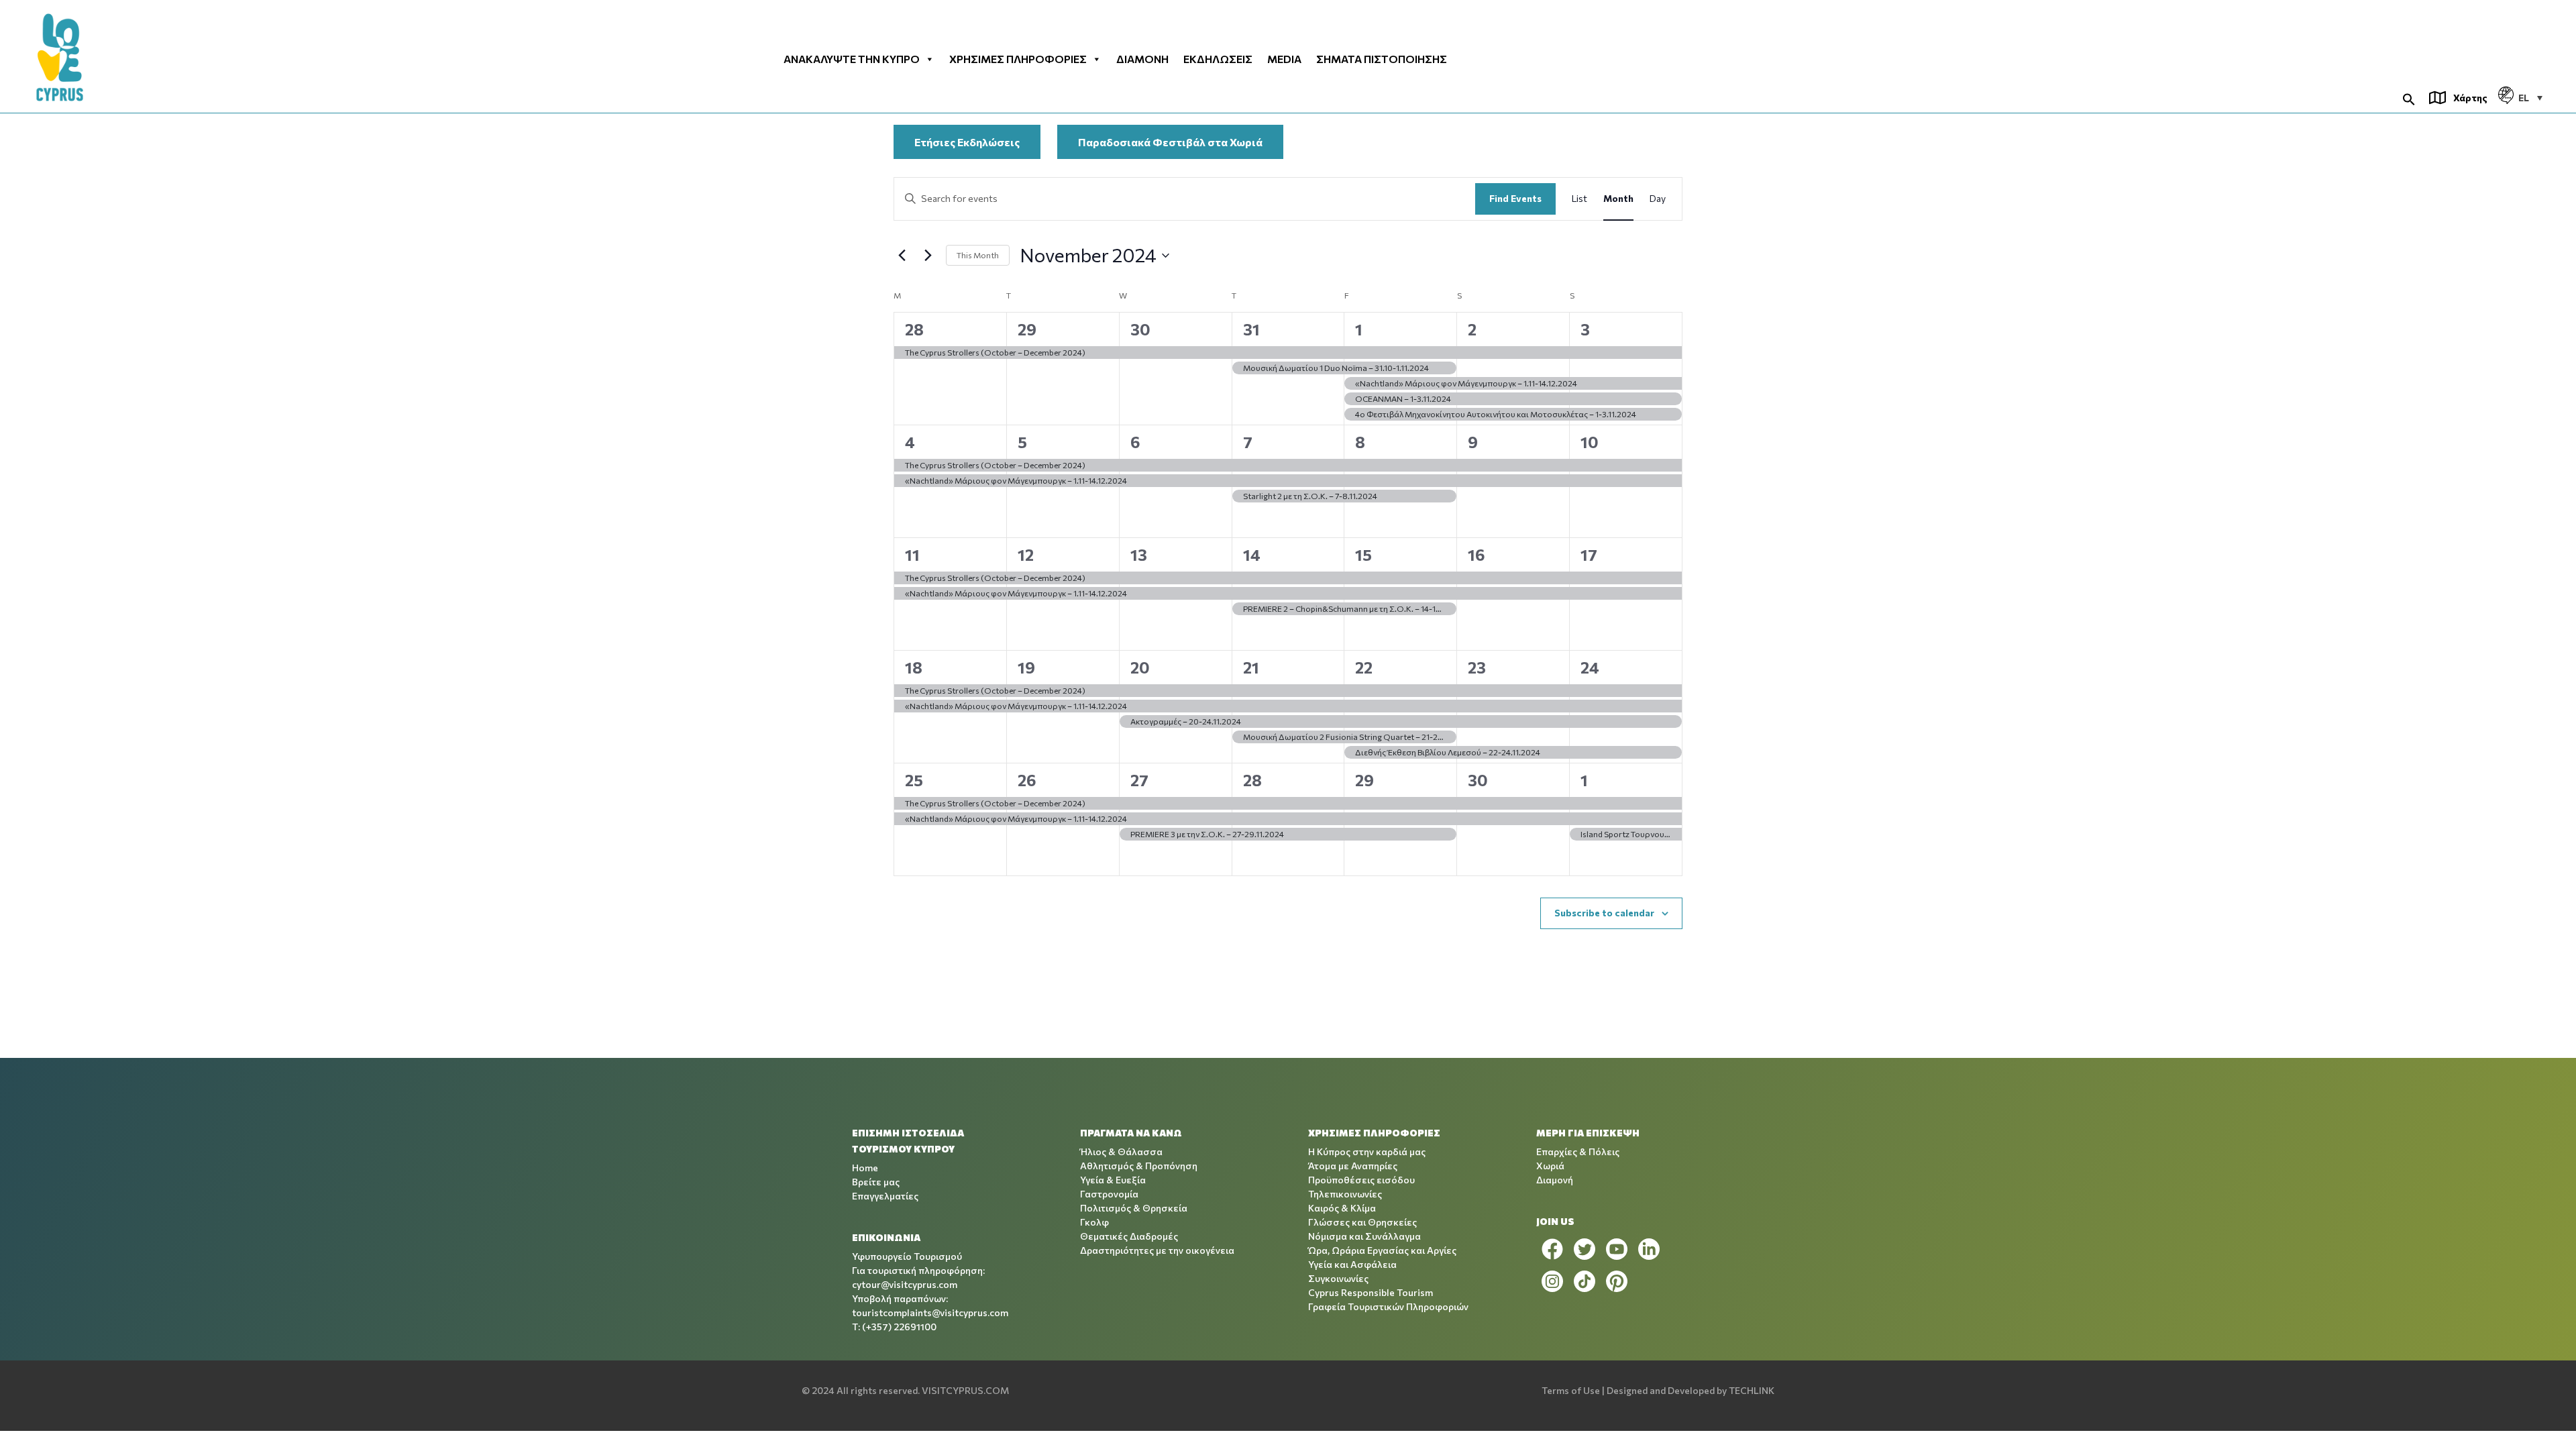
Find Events (1515, 198)
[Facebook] (1552, 1249)
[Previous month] (902, 256)
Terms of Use (1571, 1390)
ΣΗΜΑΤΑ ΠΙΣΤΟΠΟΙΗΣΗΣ (1382, 59)
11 (912, 554)
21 (1251, 667)
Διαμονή (1142, 59)
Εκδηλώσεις (1218, 59)
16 (1477, 554)
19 (1026, 667)
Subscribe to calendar (1604, 913)
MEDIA (1284, 59)
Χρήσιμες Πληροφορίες (1018, 59)
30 (1140, 329)
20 (1140, 667)
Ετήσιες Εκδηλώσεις (967, 142)
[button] (2409, 98)
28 (914, 329)
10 (1590, 442)
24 (1590, 667)
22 (1364, 667)
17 (1589, 554)
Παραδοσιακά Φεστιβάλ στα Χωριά (1170, 142)
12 (1026, 554)
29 (1027, 329)
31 (1251, 329)
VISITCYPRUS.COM (965, 1390)
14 (1252, 554)
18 (914, 667)
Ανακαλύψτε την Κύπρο (852, 59)
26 (1027, 780)
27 (1139, 780)
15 (1363, 554)
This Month (978, 255)
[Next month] (928, 256)
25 (914, 780)
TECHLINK (1752, 1390)
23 (1477, 667)
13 (1139, 554)
